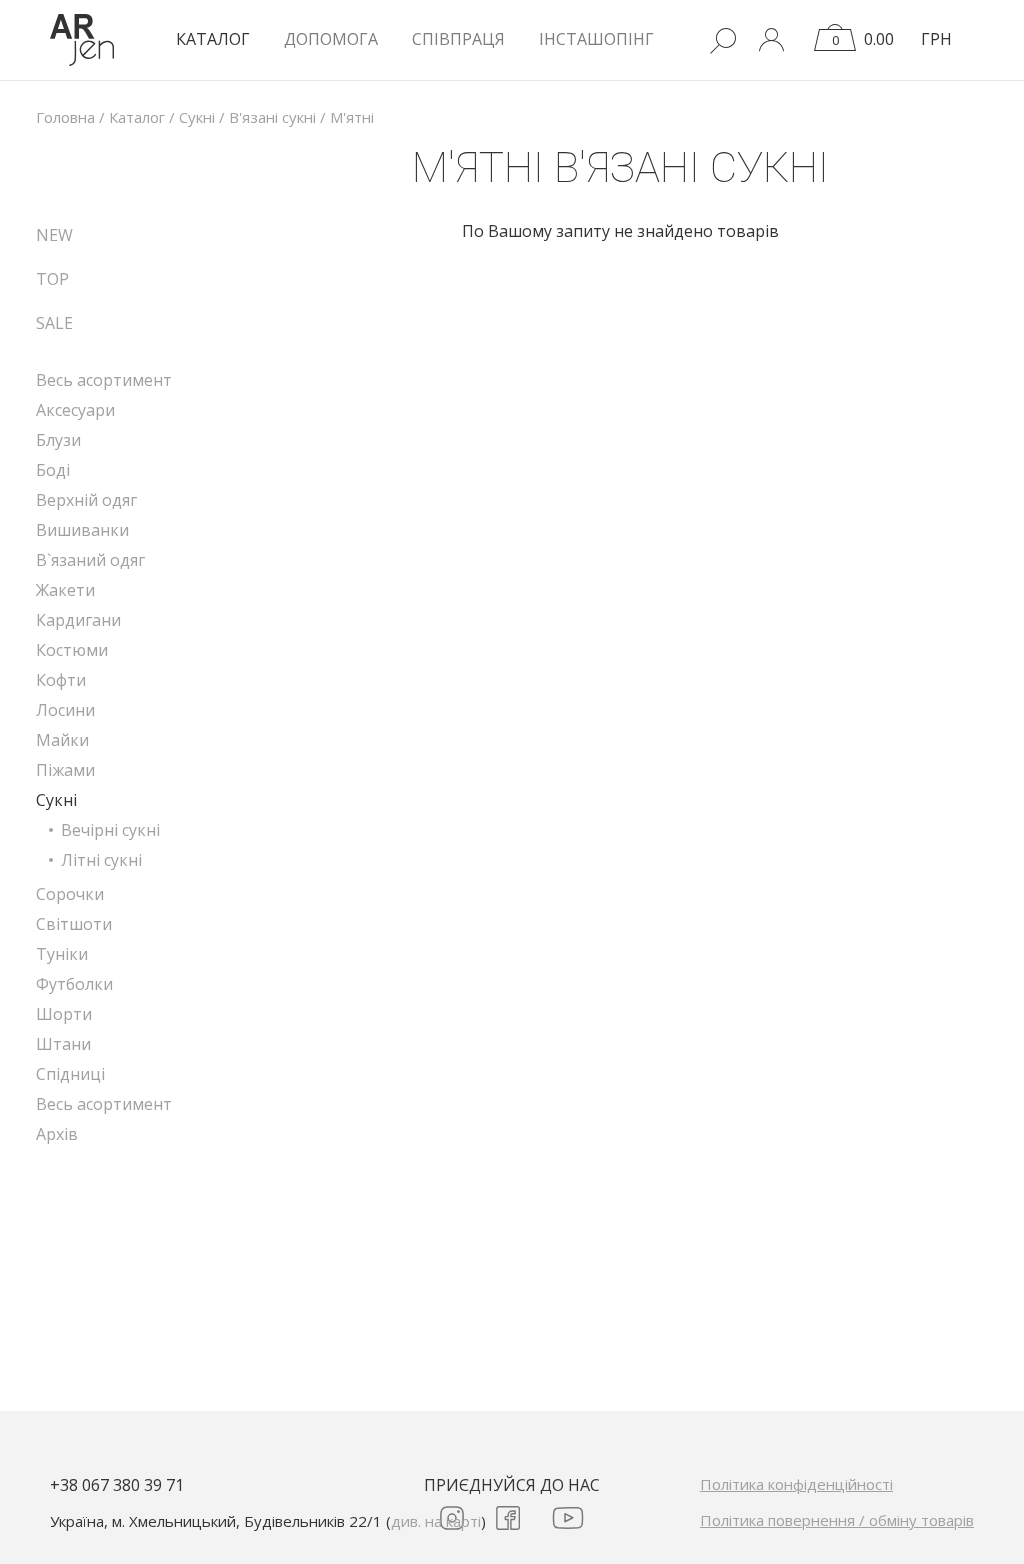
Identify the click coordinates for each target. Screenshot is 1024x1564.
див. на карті (436, 1521)
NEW (54, 235)
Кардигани (78, 620)
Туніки (62, 954)
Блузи (58, 440)
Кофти (61, 680)
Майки (62, 740)
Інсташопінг (596, 39)
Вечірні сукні (110, 830)
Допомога (331, 39)
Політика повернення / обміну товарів (837, 1520)
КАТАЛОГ (213, 39)
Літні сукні (101, 860)
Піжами (65, 770)
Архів (57, 1134)
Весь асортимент (104, 380)
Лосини (65, 710)
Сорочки (70, 894)
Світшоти (74, 924)
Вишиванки (82, 530)
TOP (52, 279)
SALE (54, 323)
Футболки (74, 984)
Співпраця (458, 39)
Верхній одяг (86, 500)
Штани (63, 1044)
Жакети (65, 590)
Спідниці (70, 1074)
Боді (53, 470)
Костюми (72, 650)
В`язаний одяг (90, 560)
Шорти (64, 1014)
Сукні (56, 800)
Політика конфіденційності (796, 1484)
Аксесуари (75, 410)
